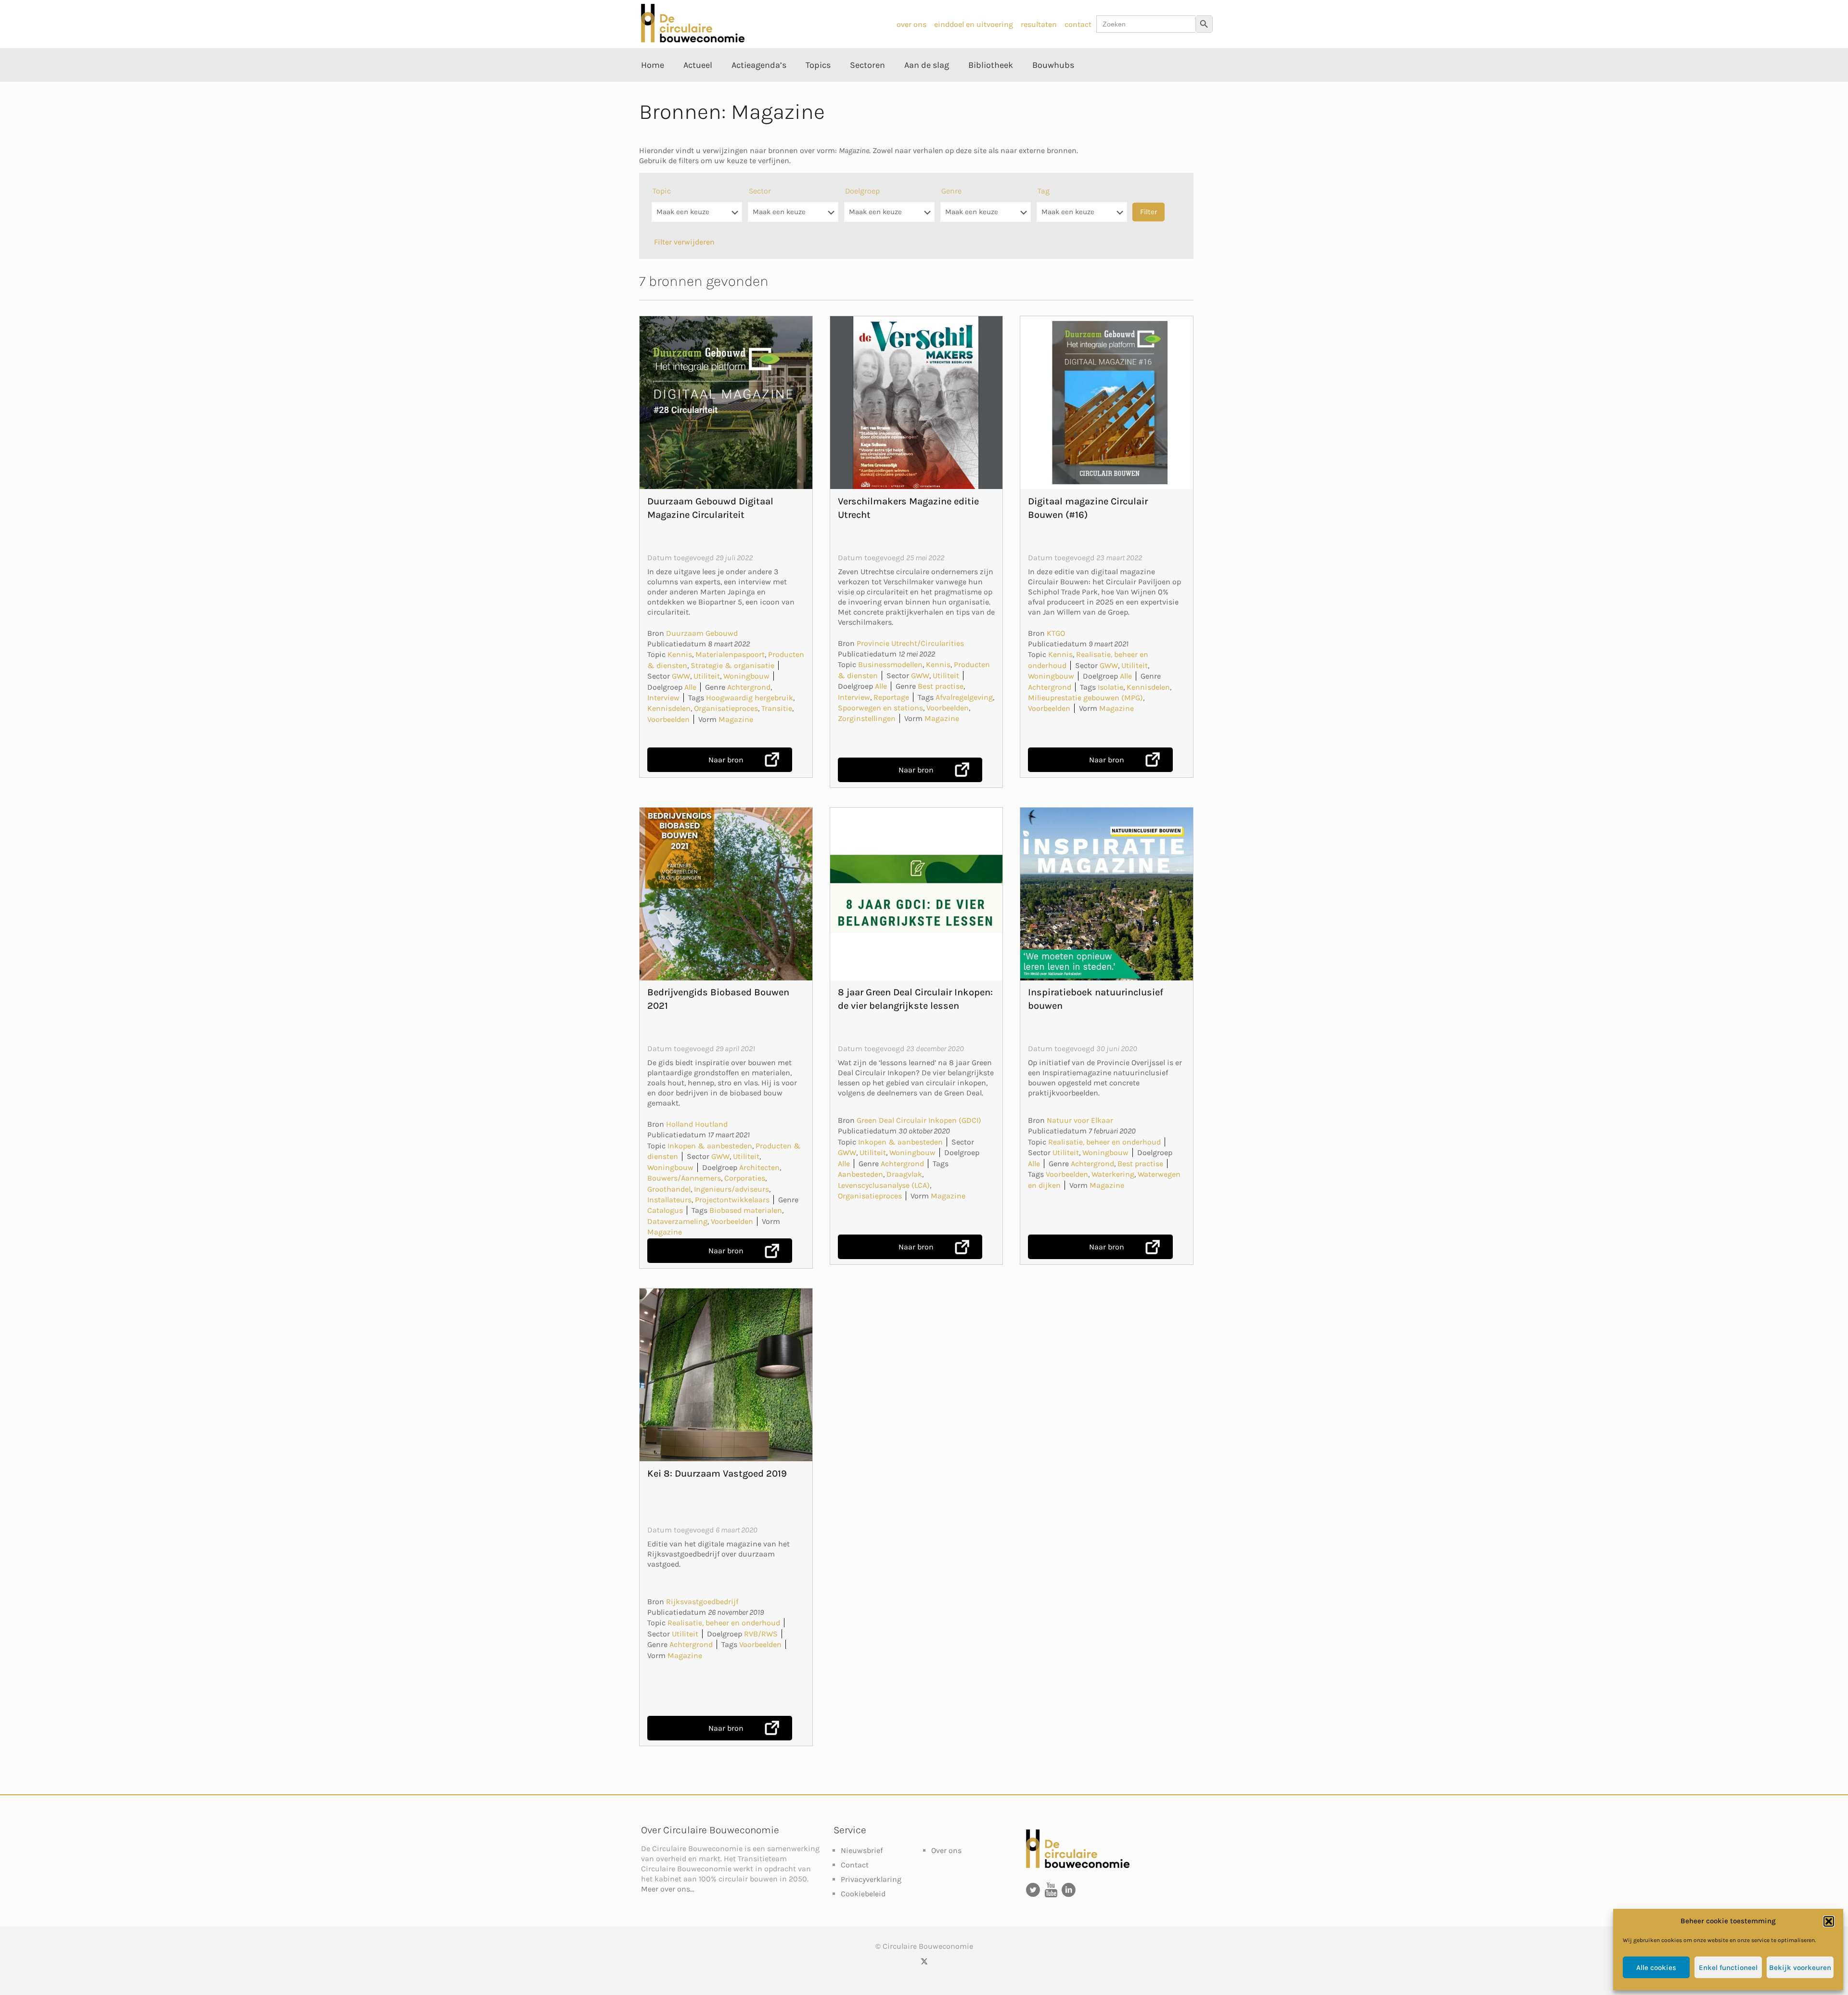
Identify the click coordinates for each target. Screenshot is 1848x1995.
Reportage (891, 697)
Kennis (680, 654)
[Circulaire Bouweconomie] (693, 40)
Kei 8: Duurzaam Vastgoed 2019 (717, 1474)
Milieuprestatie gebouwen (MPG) (1085, 698)
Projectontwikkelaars (732, 1200)
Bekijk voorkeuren (1800, 1968)
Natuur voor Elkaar (1080, 1120)
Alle (690, 687)
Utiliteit (707, 676)
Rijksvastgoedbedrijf (702, 1602)
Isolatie (1110, 687)
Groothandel (669, 1189)
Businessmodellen (890, 664)
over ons (911, 24)
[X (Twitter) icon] (924, 1961)
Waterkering (1113, 1174)
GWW (681, 676)
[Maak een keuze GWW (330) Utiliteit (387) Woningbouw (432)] (793, 217)
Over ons (946, 1850)
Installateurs (669, 1200)
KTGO (1056, 633)
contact (1078, 24)
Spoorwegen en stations (880, 708)
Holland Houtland (697, 1124)
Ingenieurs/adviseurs (731, 1189)
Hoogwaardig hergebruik (750, 698)
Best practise (941, 686)
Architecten (759, 1167)
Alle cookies (1656, 1968)
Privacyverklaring (871, 1879)
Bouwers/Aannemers (684, 1178)
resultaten (1039, 24)
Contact (855, 1865)
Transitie (777, 708)
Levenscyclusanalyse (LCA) (884, 1185)
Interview (663, 698)
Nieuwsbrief (862, 1850)
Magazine (736, 719)
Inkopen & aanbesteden (710, 1146)
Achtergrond (749, 687)
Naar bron (726, 760)
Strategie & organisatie (732, 665)
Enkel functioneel (1728, 1968)
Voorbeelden (668, 719)
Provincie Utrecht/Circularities (910, 643)
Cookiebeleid (863, 1894)
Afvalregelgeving (964, 697)
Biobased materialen (746, 1210)
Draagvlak (904, 1174)
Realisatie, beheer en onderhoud (1104, 1142)
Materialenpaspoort (730, 654)
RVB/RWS (761, 1634)
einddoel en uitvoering (974, 24)
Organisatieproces (726, 708)
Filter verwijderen (684, 242)
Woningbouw (746, 676)
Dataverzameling (677, 1221)
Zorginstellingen (867, 718)
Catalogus (665, 1210)
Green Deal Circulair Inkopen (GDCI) (919, 1120)
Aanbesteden (860, 1174)
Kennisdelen (669, 708)
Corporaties (745, 1178)
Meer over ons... (668, 1889)
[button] (1829, 1921)
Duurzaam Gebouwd (702, 633)
